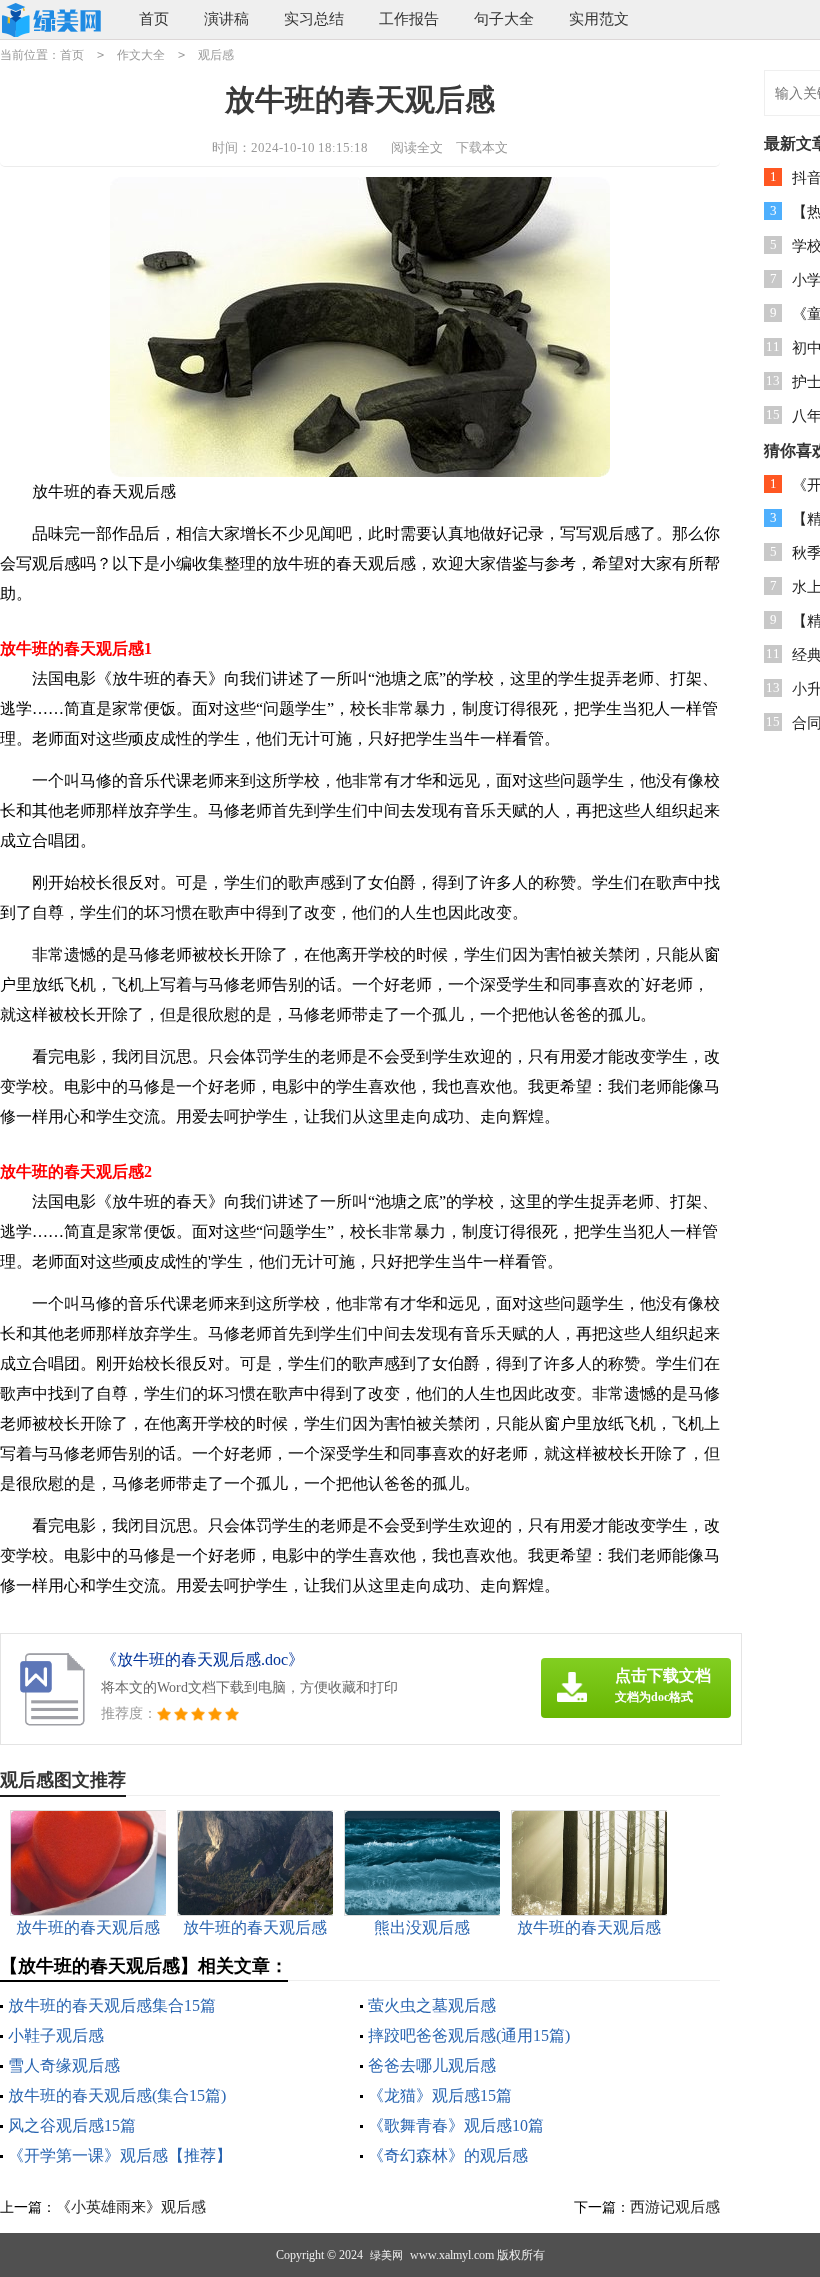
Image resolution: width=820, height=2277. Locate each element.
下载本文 (482, 147)
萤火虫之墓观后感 (432, 2005)
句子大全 (504, 19)
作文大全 (141, 55)
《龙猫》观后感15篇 (440, 2095)
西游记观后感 (675, 2207)
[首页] (54, 20)
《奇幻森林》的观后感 (448, 2155)
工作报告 (409, 19)
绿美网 (386, 2255)
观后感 (216, 55)
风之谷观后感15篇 (72, 2125)
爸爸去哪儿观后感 (432, 2065)
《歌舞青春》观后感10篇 (456, 2125)
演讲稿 (226, 19)
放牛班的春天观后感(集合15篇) (117, 2095)
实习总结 (314, 19)
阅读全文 (417, 147)
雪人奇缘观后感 (64, 2065)
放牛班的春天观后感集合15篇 (112, 2005)
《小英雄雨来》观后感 (131, 2207)
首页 (154, 19)
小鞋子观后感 (56, 2035)
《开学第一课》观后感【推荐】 (120, 2155)
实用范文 (599, 19)
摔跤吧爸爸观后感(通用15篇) (469, 2035)
